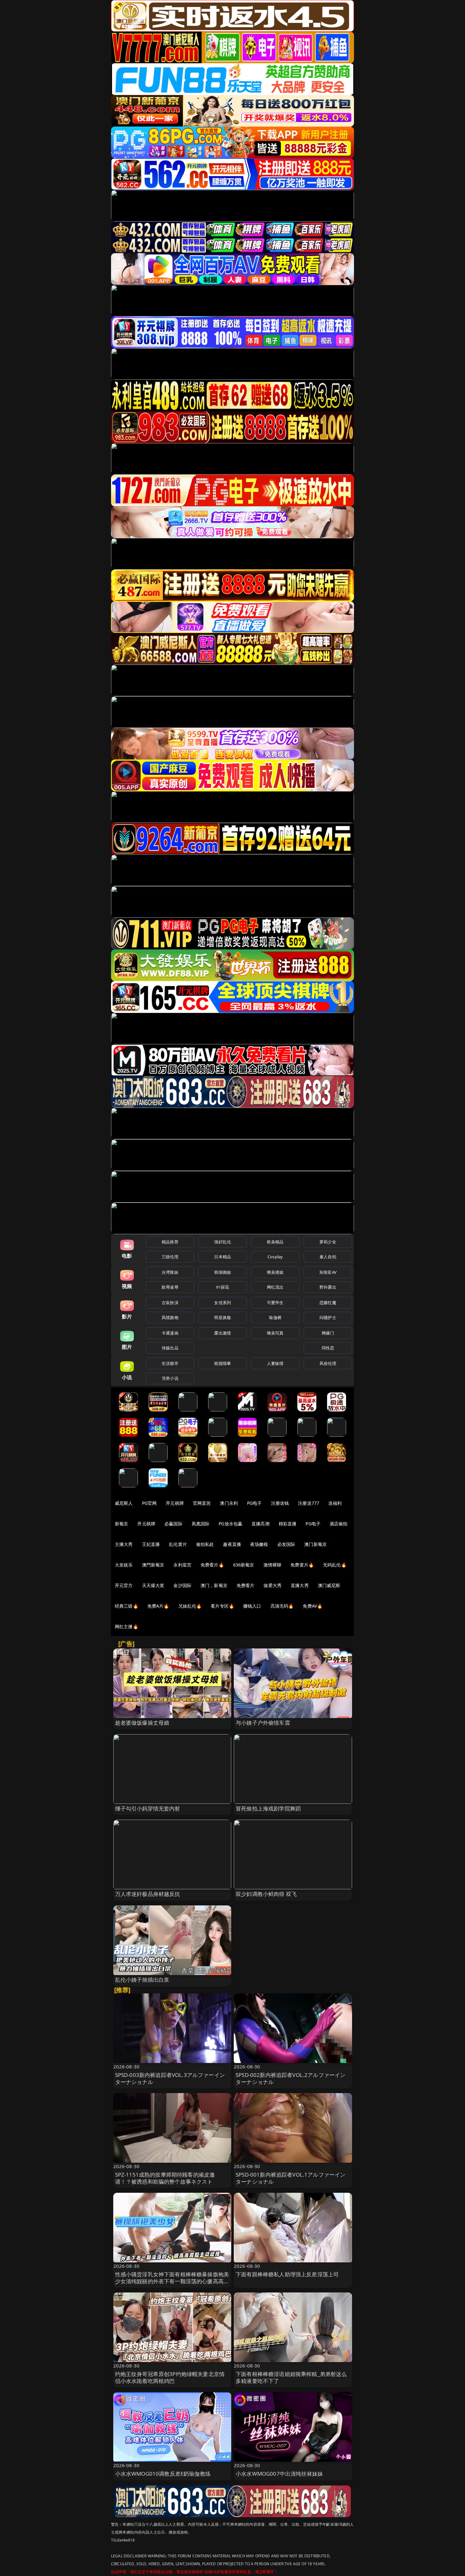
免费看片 (246, 1585)
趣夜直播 (232, 1544)
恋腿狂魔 (328, 1303)
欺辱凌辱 (170, 1287)
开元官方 (124, 1585)
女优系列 (223, 1303)
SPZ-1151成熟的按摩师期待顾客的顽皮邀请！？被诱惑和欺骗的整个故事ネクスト (165, 2178)
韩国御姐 (223, 1272)
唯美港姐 (275, 1272)
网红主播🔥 (127, 1626)
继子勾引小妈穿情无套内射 (148, 1808)
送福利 (335, 1503)
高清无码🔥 (282, 1606)
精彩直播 (288, 1524)
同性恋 (328, 1348)
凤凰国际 (201, 1524)
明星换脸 (223, 1317)
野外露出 (328, 1287)
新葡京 (121, 1524)
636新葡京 (244, 1565)
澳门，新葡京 (214, 1585)
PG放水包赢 (230, 1524)
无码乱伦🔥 (335, 1565)
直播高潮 (260, 1524)
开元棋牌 (175, 1503)
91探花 (223, 1287)
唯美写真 (275, 1333)
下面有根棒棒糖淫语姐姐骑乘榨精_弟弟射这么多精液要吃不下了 (291, 2377)
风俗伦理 (328, 1363)
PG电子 (254, 1503)
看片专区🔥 (222, 1606)
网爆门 (328, 1333)
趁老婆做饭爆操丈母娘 (142, 1723)
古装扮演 (170, 1303)
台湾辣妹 (170, 1272)
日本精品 (223, 1257)
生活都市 (170, 1363)
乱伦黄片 (178, 1544)
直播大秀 (300, 1585)
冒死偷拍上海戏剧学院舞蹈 (268, 1808)
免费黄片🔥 (302, 1565)
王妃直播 (151, 1544)
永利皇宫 (182, 1565)
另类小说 (170, 1378)
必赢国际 (174, 1524)
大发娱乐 (124, 1565)
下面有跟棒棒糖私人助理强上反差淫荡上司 (287, 2274)
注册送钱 (280, 1503)
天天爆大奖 (153, 1585)
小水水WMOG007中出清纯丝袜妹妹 (279, 2474)
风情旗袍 (170, 1317)
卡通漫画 (170, 1333)
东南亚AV (328, 1272)
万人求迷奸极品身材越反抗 (148, 1894)
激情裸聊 (273, 1565)
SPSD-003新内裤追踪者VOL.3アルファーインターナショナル (170, 2078)
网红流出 (275, 1287)
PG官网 (149, 1503)
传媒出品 (170, 1348)
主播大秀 (124, 1544)
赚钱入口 (252, 1606)
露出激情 (223, 1333)
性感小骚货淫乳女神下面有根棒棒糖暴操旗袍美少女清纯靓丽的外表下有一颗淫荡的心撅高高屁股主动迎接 (172, 2281)
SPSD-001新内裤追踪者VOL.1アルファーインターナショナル (291, 2178)
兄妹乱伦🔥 (190, 1606)
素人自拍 (328, 1257)
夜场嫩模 (259, 1544)
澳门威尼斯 (329, 1585)
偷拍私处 (205, 1544)
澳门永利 (229, 1503)
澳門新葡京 (153, 1565)
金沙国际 (182, 1585)
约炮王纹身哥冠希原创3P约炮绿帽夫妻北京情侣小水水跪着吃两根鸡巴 (170, 2377)
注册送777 (309, 1503)
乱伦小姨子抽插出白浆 (142, 1980)
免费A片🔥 (158, 1606)
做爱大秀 (273, 1585)
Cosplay (275, 1257)
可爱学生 (275, 1303)
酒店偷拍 (339, 1524)
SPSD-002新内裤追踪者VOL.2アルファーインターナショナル (291, 2078)
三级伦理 (170, 1257)
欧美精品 (275, 1242)
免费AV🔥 (313, 1606)
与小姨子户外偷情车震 (263, 1723)
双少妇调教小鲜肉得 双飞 (266, 1894)
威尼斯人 (124, 1503)
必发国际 (286, 1544)
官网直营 (202, 1503)
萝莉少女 (328, 1242)
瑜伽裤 (275, 1317)
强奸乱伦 (223, 1242)
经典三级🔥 (127, 1606)
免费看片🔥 (212, 1565)
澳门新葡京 (316, 1544)
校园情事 (223, 1363)
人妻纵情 (275, 1363)
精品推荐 (170, 1242)
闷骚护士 (328, 1317)
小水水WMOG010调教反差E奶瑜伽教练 (163, 2474)
